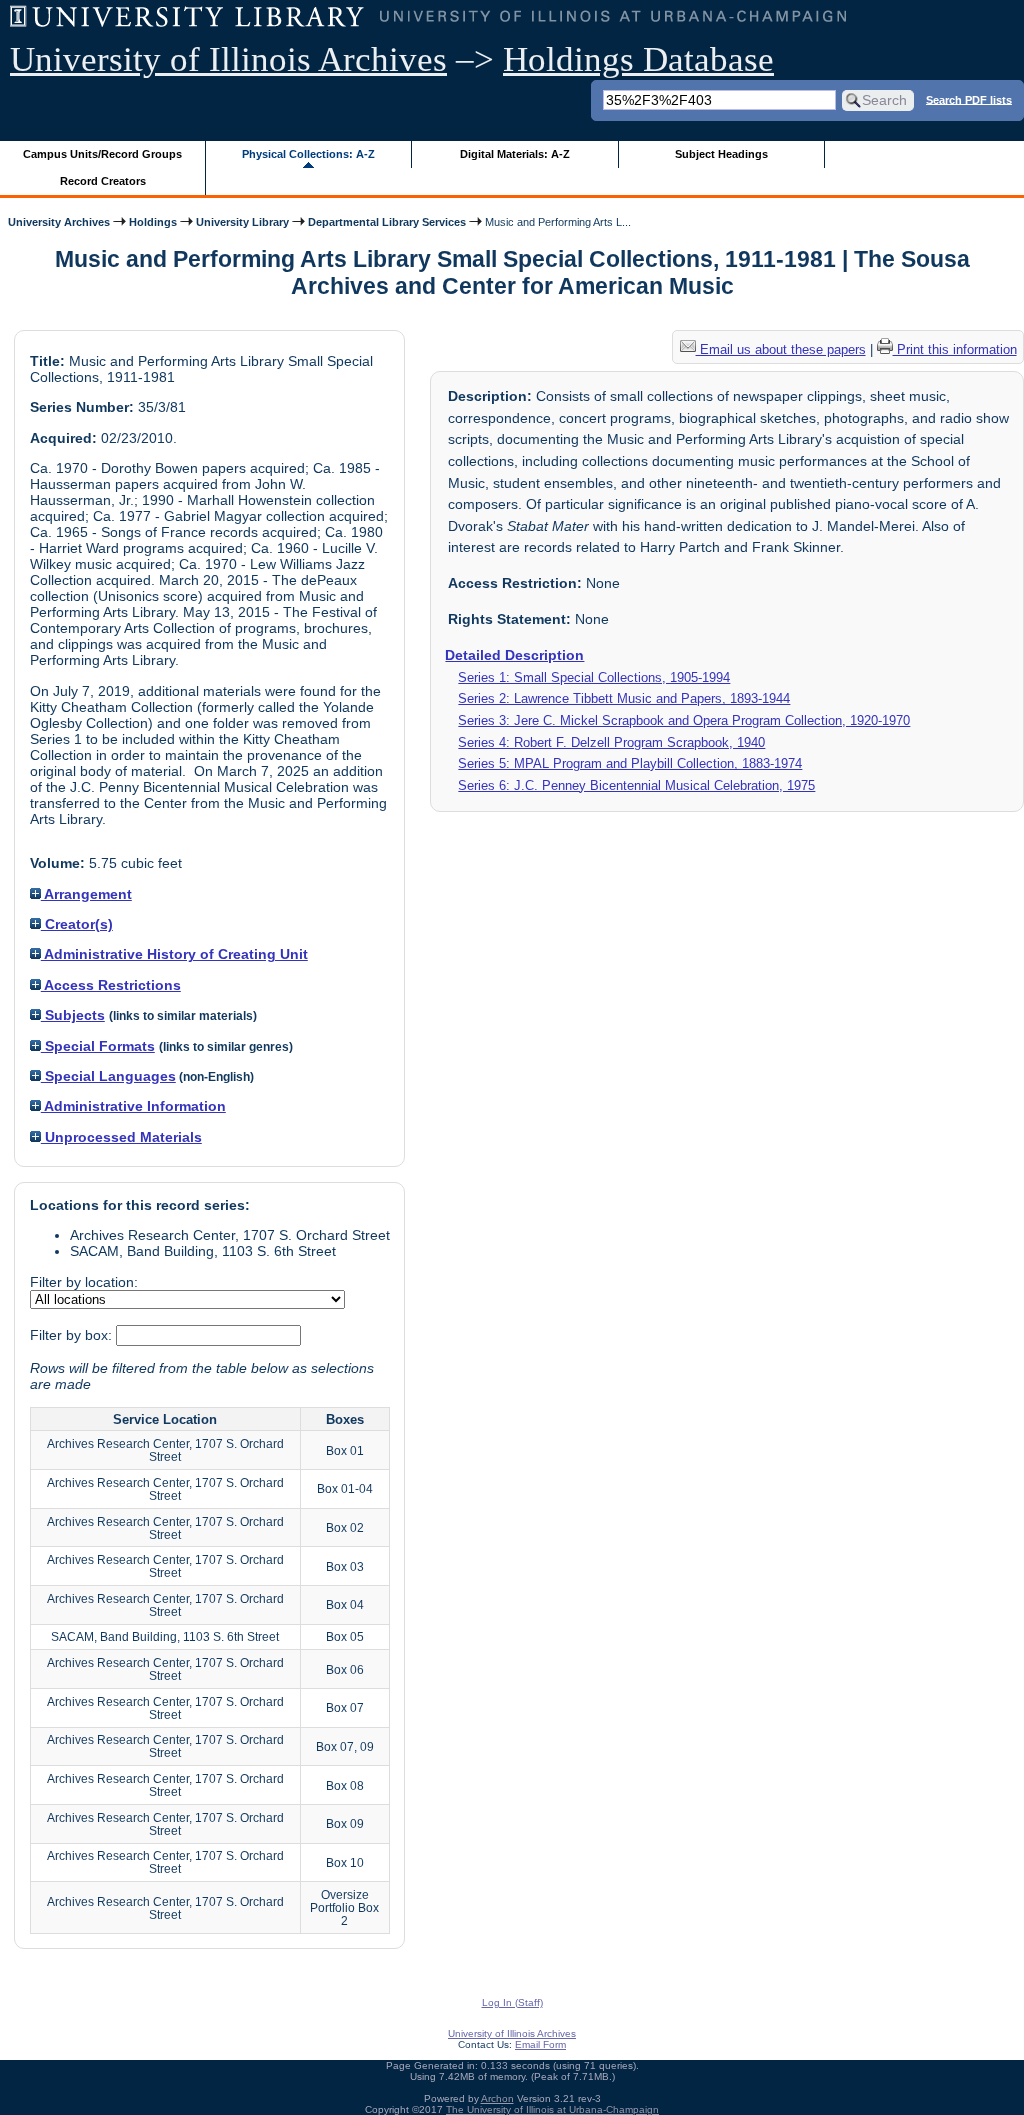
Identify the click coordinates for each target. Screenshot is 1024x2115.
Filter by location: (84, 1282)
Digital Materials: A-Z (515, 154)
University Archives (59, 222)
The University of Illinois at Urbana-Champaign (552, 2109)
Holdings (153, 222)
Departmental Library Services (387, 222)
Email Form (540, 2044)
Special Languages (108, 1076)
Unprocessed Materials (121, 1137)
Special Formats (98, 1046)
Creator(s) (77, 924)
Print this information (955, 349)
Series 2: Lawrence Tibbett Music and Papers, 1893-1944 (624, 698)
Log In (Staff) (512, 2002)
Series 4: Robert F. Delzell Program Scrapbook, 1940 (611, 742)
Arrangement (86, 894)
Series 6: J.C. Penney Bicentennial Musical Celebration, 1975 (636, 785)
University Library (242, 222)
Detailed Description (514, 655)
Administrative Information (133, 1106)
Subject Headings (721, 154)
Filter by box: (73, 1335)
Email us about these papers (781, 349)
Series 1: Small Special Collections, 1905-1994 (594, 677)
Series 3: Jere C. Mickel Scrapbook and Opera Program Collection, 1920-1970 (684, 720)
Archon (497, 2098)
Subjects (73, 1015)
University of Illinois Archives (228, 59)
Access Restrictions (111, 985)
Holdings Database (638, 59)
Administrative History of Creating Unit (174, 954)
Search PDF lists (969, 99)
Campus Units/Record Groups (102, 154)
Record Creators (103, 181)
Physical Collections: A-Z (308, 154)
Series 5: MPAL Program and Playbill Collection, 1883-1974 (630, 763)
